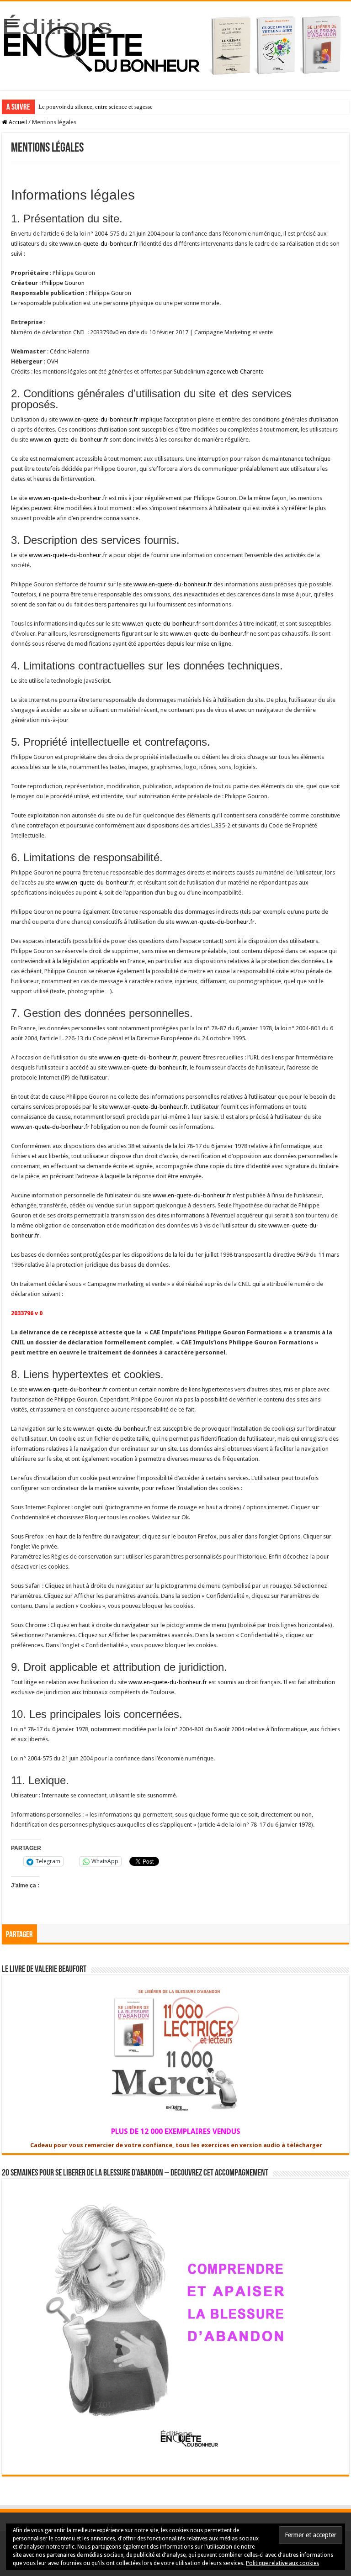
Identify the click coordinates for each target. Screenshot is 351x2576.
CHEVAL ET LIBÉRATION (72, 107)
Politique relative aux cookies (282, 2563)
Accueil (17, 122)
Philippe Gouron (63, 283)
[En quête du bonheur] (175, 44)
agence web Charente (235, 371)
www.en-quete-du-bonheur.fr (99, 244)
